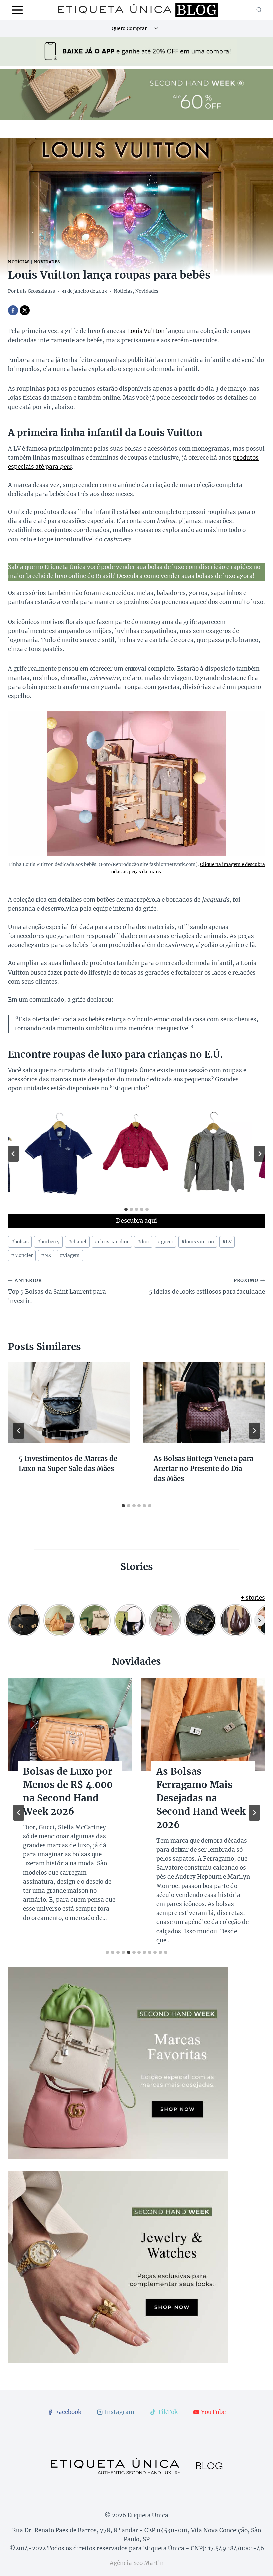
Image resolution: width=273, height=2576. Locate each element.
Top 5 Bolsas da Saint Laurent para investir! (57, 1291)
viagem (70, 1255)
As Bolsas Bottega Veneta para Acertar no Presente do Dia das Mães (204, 1469)
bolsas (20, 1242)
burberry (48, 1242)
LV (227, 1242)
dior (143, 1242)
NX (46, 1255)
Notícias (19, 262)
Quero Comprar (129, 28)
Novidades (47, 262)
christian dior (112, 1242)
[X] (25, 310)
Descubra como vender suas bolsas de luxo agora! (186, 576)
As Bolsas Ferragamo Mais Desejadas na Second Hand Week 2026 (201, 1798)
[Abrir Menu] (17, 10)
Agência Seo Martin (137, 2563)
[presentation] (69, 1402)
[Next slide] (260, 1154)
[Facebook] (13, 310)
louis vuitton (198, 1242)
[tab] (126, 1209)
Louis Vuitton (146, 331)
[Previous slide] (19, 1813)
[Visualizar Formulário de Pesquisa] (259, 10)
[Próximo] (254, 1431)
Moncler (22, 1255)
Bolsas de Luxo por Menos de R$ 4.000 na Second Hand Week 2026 (68, 1791)
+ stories (253, 1598)
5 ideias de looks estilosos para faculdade (207, 1287)
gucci (165, 1242)
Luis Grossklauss (36, 291)
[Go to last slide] (13, 1154)
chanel (77, 1242)
